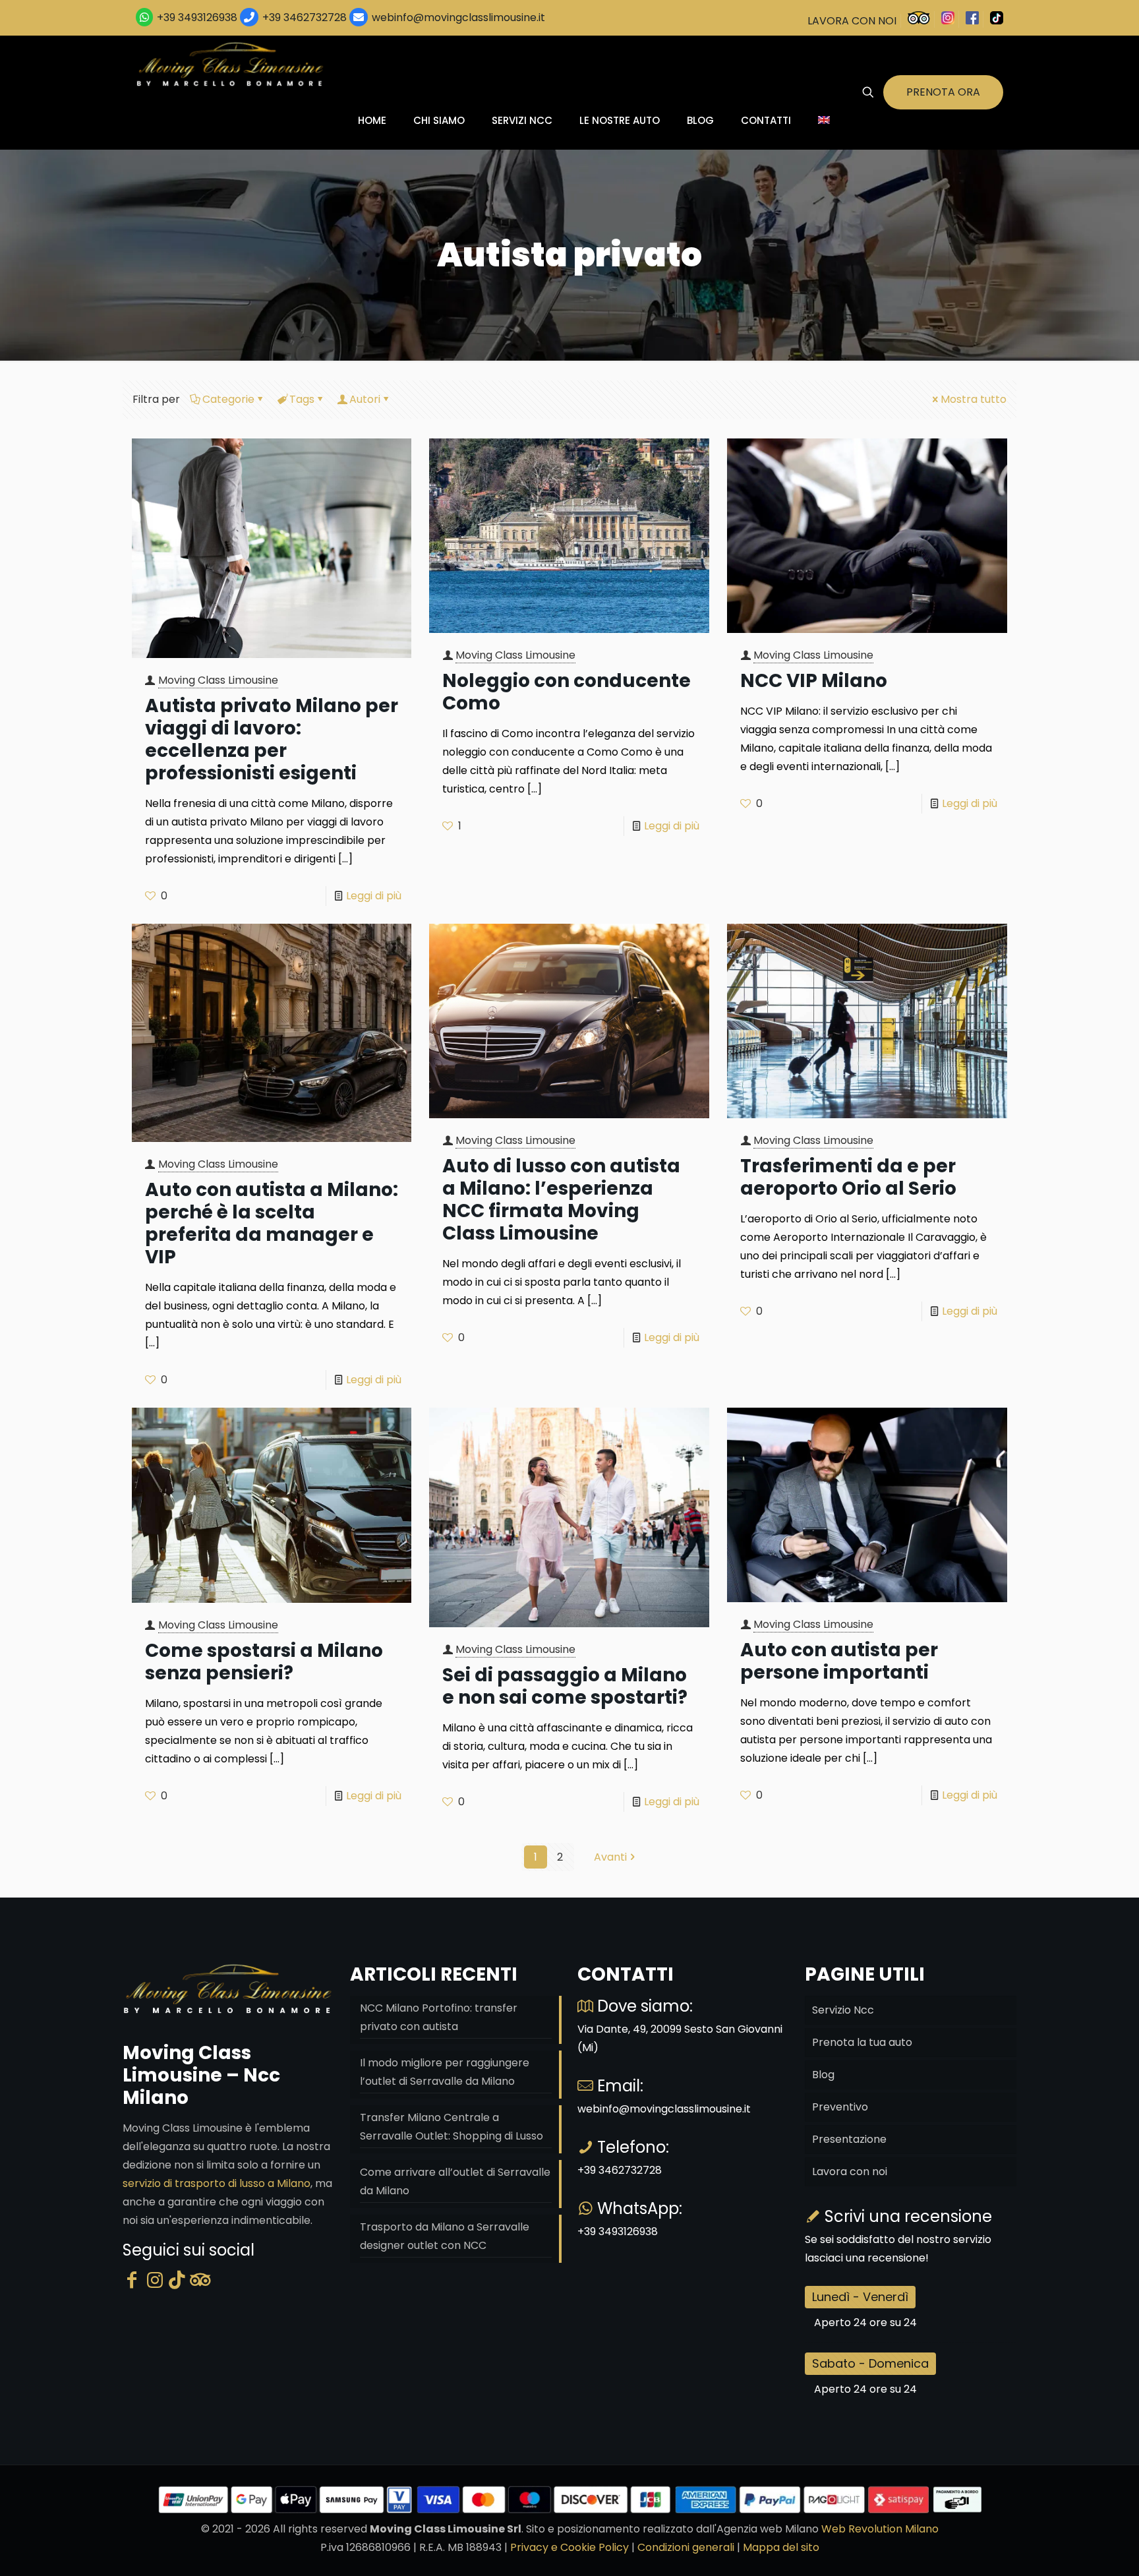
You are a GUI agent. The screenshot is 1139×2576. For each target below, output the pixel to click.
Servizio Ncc (843, 2010)
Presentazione (849, 2139)
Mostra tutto (974, 399)
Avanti (610, 1857)
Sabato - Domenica (870, 2363)
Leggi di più (374, 896)
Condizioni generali (686, 2547)
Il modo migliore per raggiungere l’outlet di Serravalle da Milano (445, 2072)
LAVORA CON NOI (852, 21)
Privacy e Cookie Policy (569, 2547)
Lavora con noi (850, 2172)
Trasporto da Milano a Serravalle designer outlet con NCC (445, 2236)
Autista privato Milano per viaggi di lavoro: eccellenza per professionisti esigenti (272, 739)
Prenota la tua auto (862, 2042)
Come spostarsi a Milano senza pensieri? (264, 1662)
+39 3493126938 (197, 17)
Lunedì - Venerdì (860, 2297)
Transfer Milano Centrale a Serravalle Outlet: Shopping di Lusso (452, 2127)
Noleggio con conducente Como (567, 692)
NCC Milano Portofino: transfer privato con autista (439, 2017)
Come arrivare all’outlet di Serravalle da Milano (455, 2181)
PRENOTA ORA (943, 92)
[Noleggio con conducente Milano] (231, 64)
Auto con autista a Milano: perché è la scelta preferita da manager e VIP (272, 1223)
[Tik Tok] (177, 2280)
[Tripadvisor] (200, 2280)
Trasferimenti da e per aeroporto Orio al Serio (848, 1177)
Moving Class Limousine (218, 680)
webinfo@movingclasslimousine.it (457, 17)
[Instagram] (155, 2280)
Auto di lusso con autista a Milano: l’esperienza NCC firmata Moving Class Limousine (561, 1200)
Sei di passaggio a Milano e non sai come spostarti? (565, 1686)
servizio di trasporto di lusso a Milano (217, 2183)
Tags (302, 399)
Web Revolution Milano (880, 2529)
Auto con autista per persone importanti (839, 1661)
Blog (823, 2075)
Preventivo (840, 2107)
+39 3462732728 (305, 17)
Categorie (228, 399)
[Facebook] (132, 2280)
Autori (365, 399)
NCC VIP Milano (814, 681)
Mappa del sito (781, 2547)
